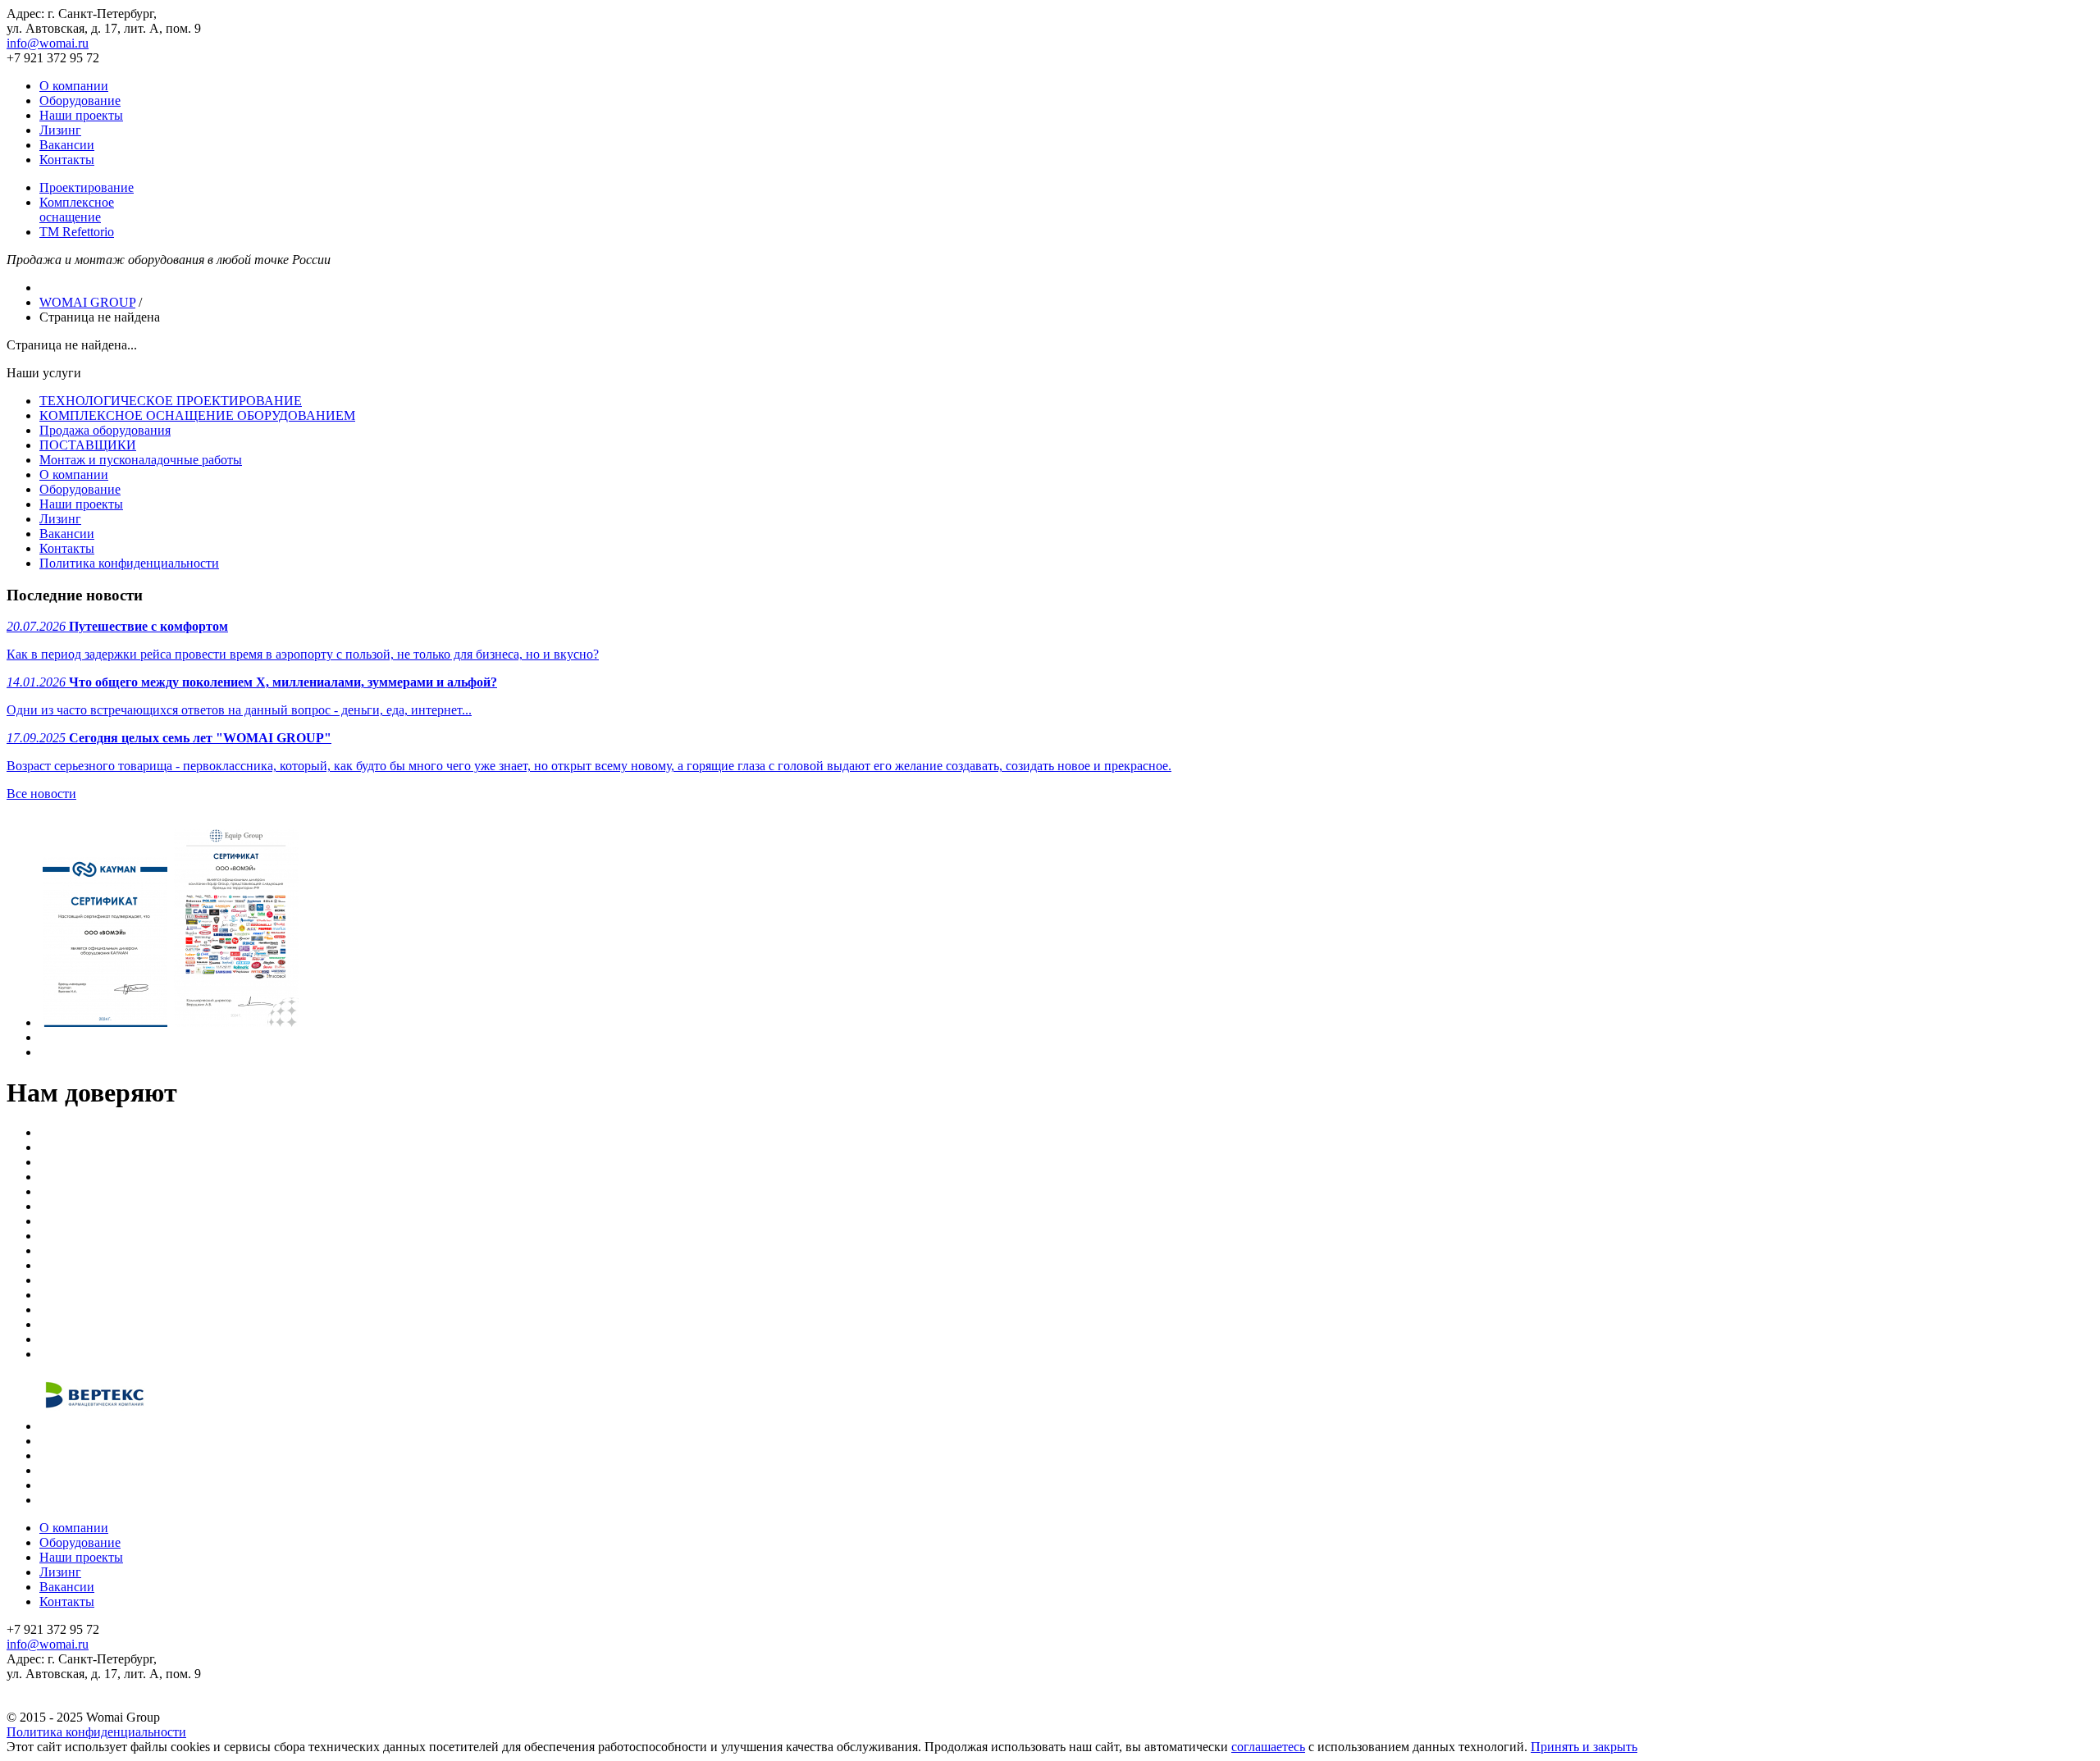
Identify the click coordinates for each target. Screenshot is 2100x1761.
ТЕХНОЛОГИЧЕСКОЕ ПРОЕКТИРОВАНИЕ (171, 401)
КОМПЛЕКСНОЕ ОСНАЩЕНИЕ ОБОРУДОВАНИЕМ (197, 415)
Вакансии (67, 145)
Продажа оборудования (105, 430)
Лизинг (60, 130)
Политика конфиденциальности (129, 563)
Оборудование (80, 100)
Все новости (41, 794)
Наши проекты (81, 115)
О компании (74, 86)
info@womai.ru (48, 43)
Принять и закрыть (1584, 1747)
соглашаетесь (1268, 1747)
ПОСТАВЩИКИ (88, 445)
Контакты (67, 160)
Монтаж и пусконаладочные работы (141, 460)
